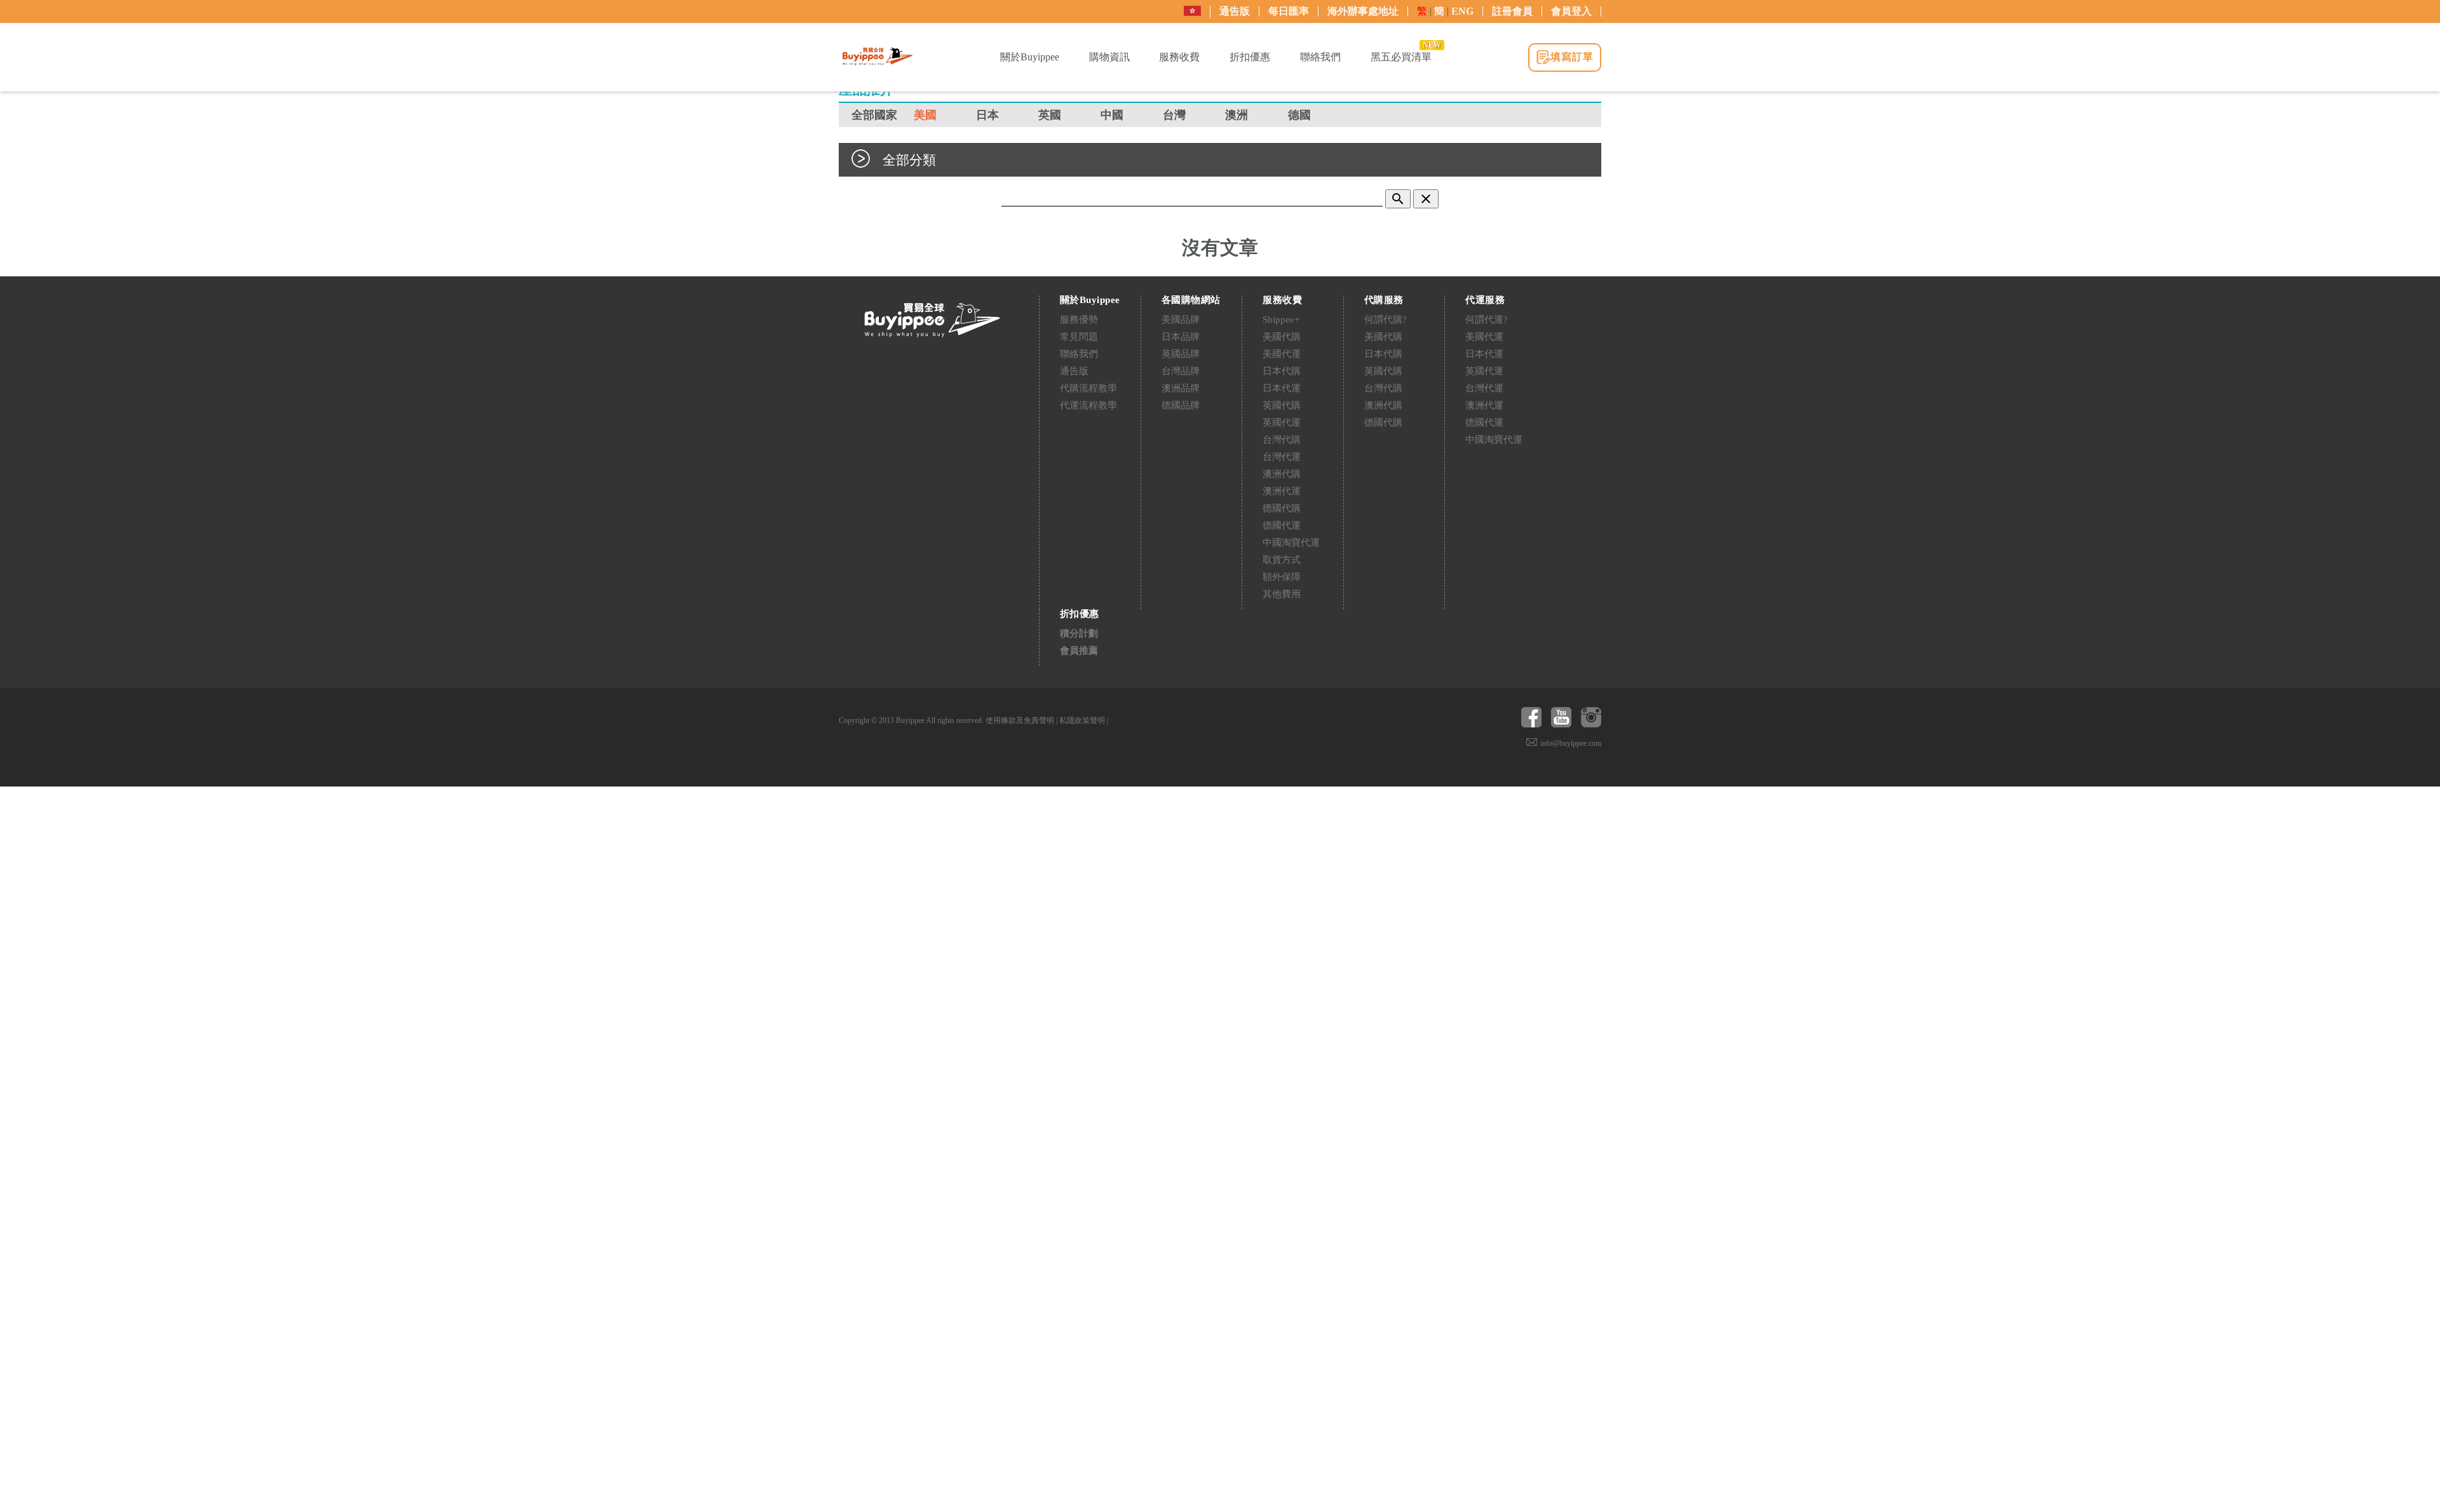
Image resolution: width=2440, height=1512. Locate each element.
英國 (1050, 115)
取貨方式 (1282, 560)
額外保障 (1282, 577)
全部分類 (909, 160)
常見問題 (1079, 337)
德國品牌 (1181, 405)
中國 (1112, 115)
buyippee (878, 57)
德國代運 (1282, 525)
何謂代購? (1386, 320)
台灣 (1174, 115)
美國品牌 (1181, 320)
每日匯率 (1289, 11)
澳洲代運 (1282, 491)
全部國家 (874, 115)
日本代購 (1282, 371)
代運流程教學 (1088, 405)
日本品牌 (1181, 337)
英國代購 (1282, 405)
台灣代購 (1282, 440)
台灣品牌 (1181, 371)
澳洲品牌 (1181, 388)
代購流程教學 (1088, 388)
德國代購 (1282, 508)
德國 (1299, 115)
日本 (987, 115)
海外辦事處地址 (1363, 11)
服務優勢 (1079, 320)
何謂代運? (1487, 320)
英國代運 (1282, 422)
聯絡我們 (1079, 354)
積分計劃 (1079, 633)
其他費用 (1282, 594)
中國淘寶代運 (1291, 543)
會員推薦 (1079, 651)
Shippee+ (1281, 320)
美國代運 (1282, 354)
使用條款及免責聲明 (1020, 720)
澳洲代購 (1282, 474)
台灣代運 (1282, 457)
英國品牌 (1181, 354)
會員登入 (1571, 11)
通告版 (1235, 11)
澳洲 (1237, 115)
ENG (1462, 11)
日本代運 (1282, 388)
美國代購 (1282, 337)
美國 (925, 115)
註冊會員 (1512, 11)
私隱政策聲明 (1082, 720)
